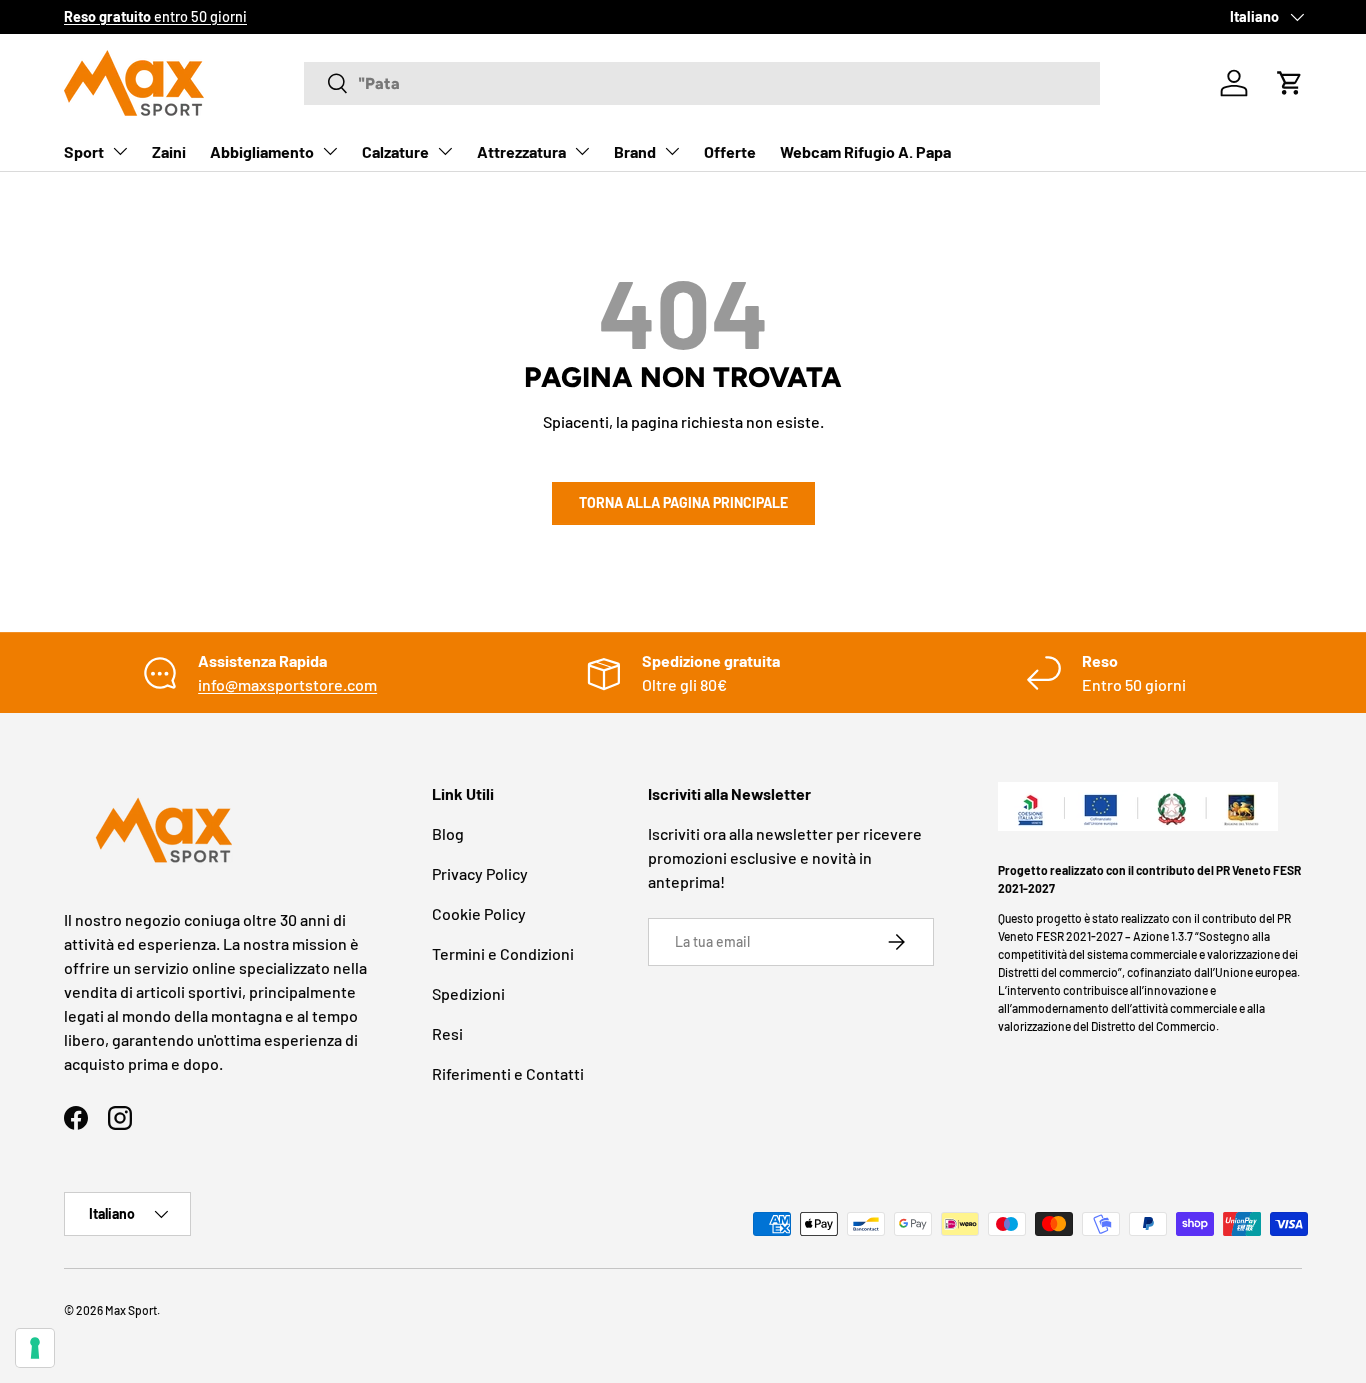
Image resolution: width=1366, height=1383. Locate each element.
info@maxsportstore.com (287, 684)
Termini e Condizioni (503, 953)
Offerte (730, 151)
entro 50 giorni (155, 16)
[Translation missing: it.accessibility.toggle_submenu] (120, 151)
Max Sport (131, 1310)
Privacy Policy (480, 873)
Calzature (395, 151)
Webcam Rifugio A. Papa (865, 151)
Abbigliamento (262, 151)
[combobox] (702, 83)
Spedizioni (468, 993)
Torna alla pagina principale (683, 502)
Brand (635, 151)
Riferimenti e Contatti (508, 1073)
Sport (84, 151)
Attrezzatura (521, 151)
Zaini (169, 151)
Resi (447, 1033)
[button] (1290, 83)
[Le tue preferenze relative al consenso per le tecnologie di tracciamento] (35, 1348)
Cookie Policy (479, 913)
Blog (448, 833)
